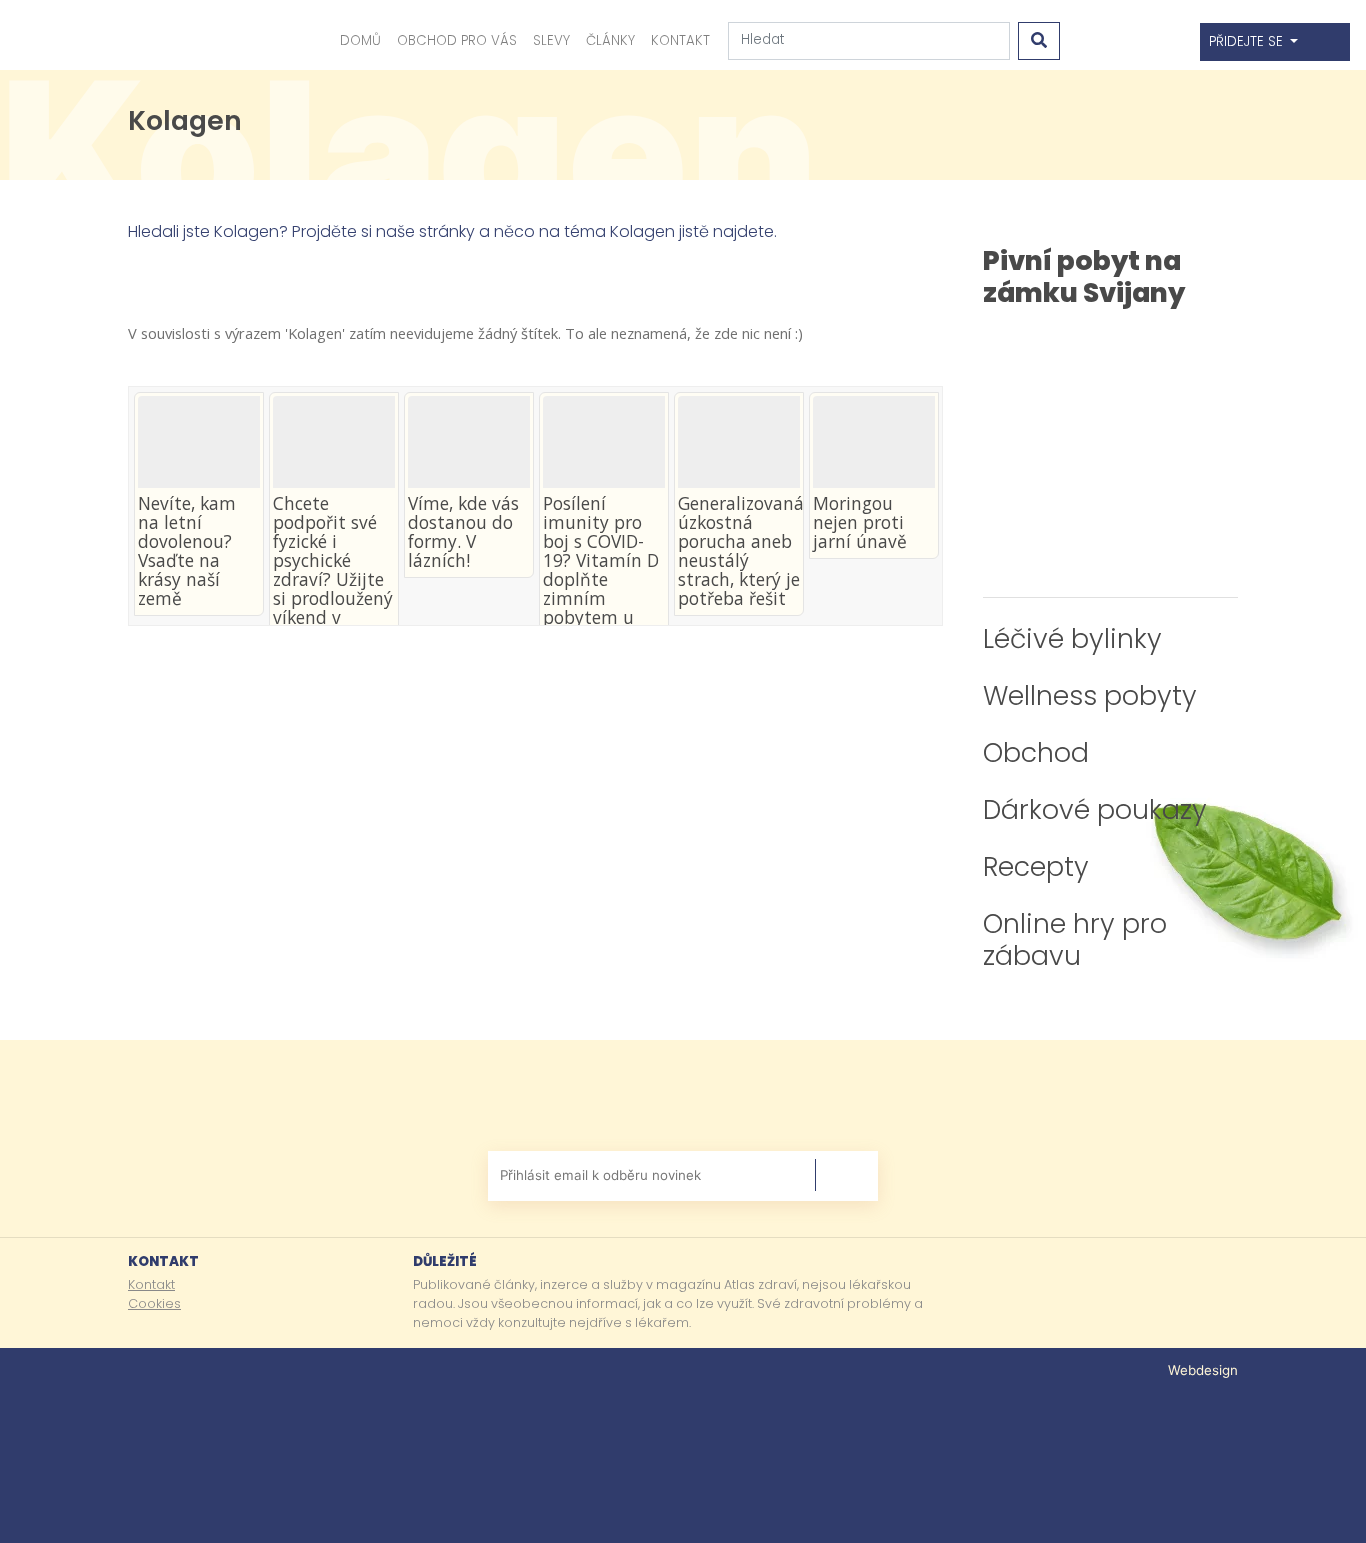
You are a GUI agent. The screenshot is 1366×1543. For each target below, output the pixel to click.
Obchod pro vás (457, 40)
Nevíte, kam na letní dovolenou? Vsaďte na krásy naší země (187, 551)
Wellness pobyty (1090, 695)
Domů (360, 40)
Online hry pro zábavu (1075, 939)
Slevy (551, 40)
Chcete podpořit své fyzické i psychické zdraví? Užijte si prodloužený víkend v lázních (333, 570)
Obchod (1036, 752)
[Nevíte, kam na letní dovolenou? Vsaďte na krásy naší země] (199, 442)
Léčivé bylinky (1072, 638)
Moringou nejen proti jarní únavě (860, 522)
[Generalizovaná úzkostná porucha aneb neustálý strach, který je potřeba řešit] (739, 442)
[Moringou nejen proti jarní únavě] (874, 442)
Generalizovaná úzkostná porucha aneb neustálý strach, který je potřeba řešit (741, 551)
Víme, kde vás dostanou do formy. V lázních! (463, 532)
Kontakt (680, 40)
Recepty (1036, 866)
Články (610, 40)
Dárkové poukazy (1095, 809)
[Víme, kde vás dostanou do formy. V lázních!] (469, 442)
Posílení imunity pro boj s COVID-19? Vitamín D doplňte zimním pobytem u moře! (601, 570)
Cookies (154, 1303)
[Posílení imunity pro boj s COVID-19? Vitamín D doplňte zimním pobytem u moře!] (604, 442)
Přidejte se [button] (1248, 41)
